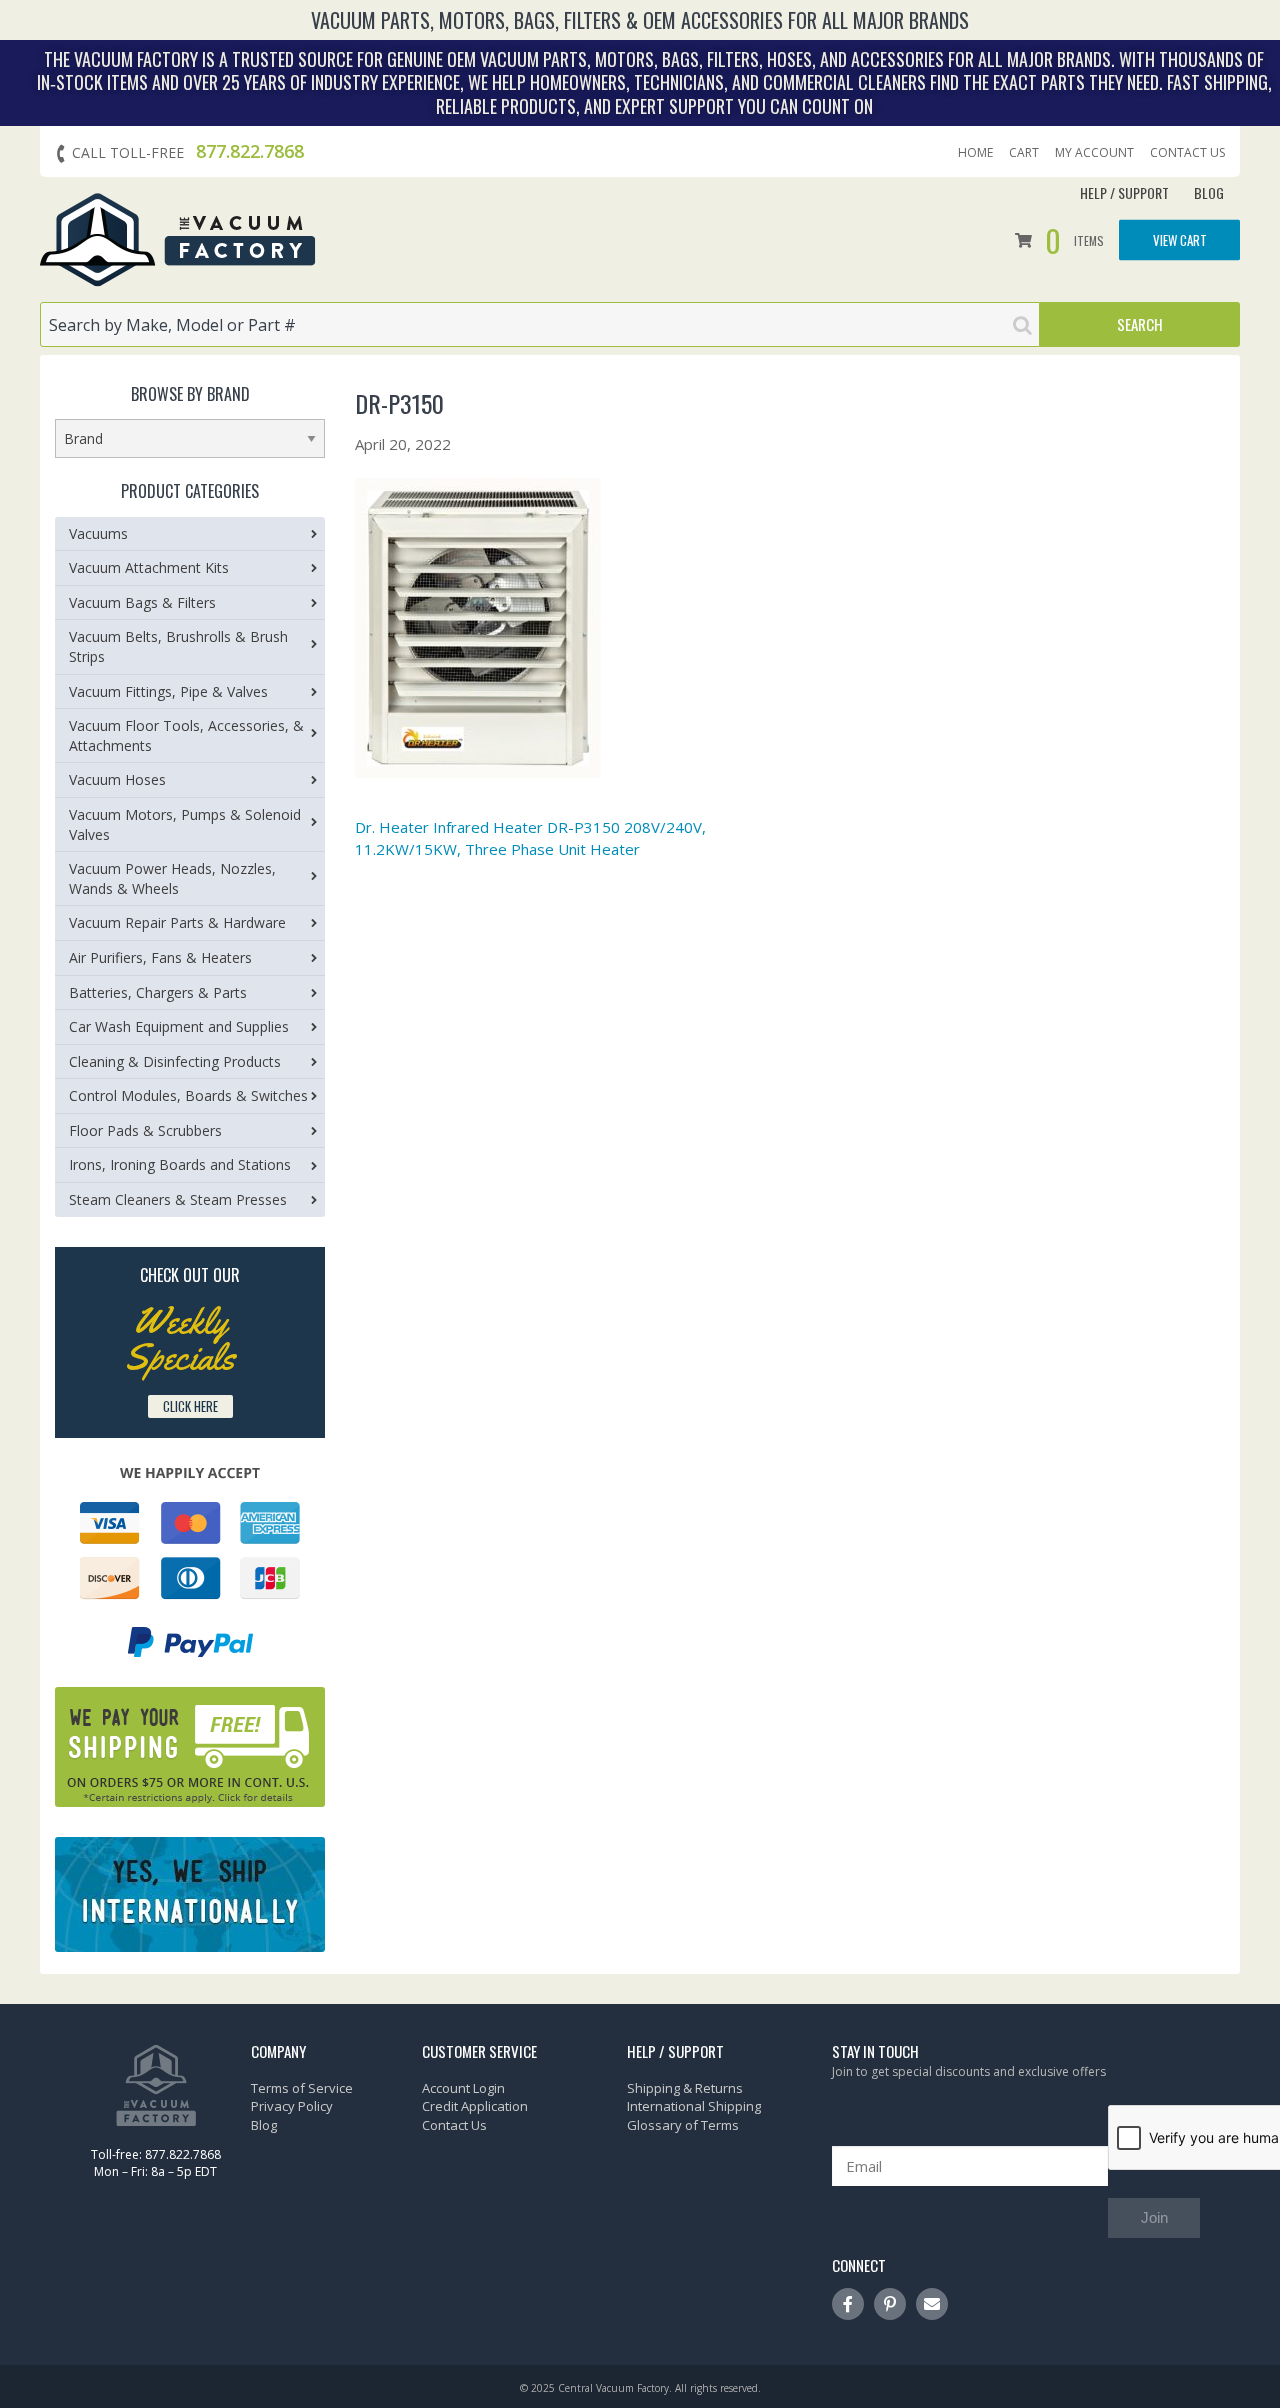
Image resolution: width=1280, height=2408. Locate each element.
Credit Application (475, 2106)
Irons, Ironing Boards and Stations (180, 1164)
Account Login (463, 2088)
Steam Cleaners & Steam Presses (178, 1199)
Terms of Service (302, 2088)
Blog (1209, 192)
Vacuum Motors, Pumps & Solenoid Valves (185, 824)
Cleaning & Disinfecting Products (175, 1061)
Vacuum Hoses (117, 779)
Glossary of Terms (683, 2125)
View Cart (1180, 239)
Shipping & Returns (685, 2088)
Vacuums (98, 533)
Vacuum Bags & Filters (142, 602)
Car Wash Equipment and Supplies (179, 1026)
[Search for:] (540, 324)
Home (975, 153)
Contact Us (1187, 153)
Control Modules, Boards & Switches (188, 1095)
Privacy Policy (292, 2106)
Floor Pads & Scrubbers (145, 1130)
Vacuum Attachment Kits (149, 567)
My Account (1094, 153)
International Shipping (694, 2106)
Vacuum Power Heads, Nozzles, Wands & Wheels (172, 878)
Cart (1024, 153)
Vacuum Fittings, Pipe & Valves (168, 691)
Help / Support (1124, 192)
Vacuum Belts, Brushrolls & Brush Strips (178, 646)
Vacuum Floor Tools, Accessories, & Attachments (186, 735)
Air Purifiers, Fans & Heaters (160, 957)
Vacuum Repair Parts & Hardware (177, 922)
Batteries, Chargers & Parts (158, 992)
